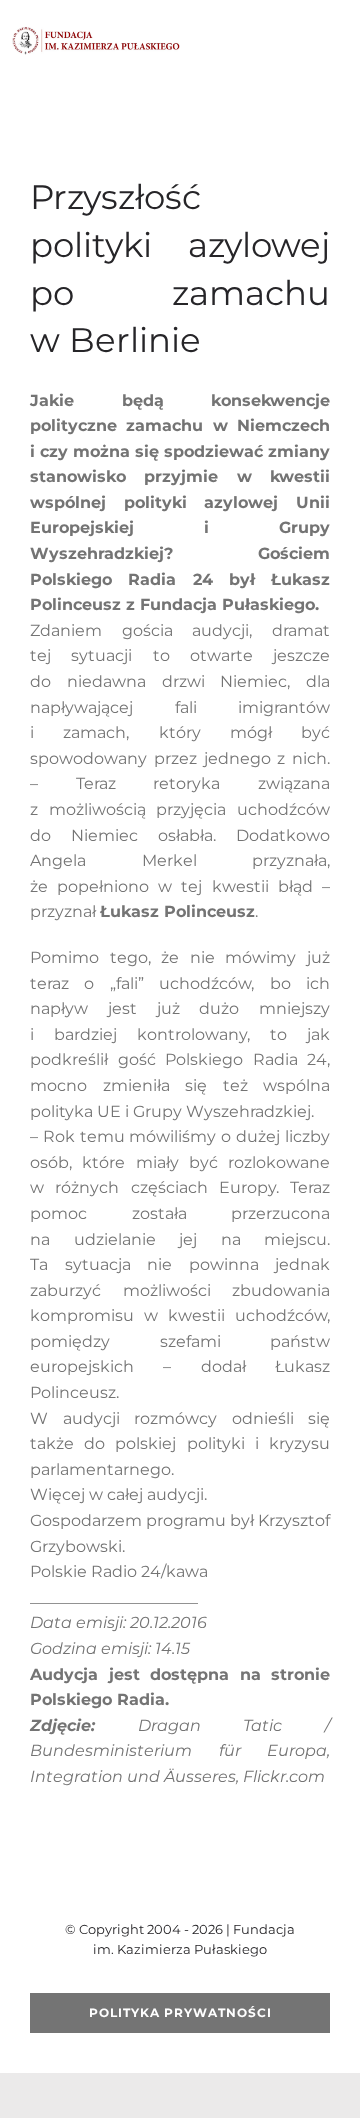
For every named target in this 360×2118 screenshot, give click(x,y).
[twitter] (148, 1878)
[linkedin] (244, 1878)
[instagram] (212, 1878)
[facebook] (116, 1878)
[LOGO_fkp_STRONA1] (96, 33)
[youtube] (180, 1878)
